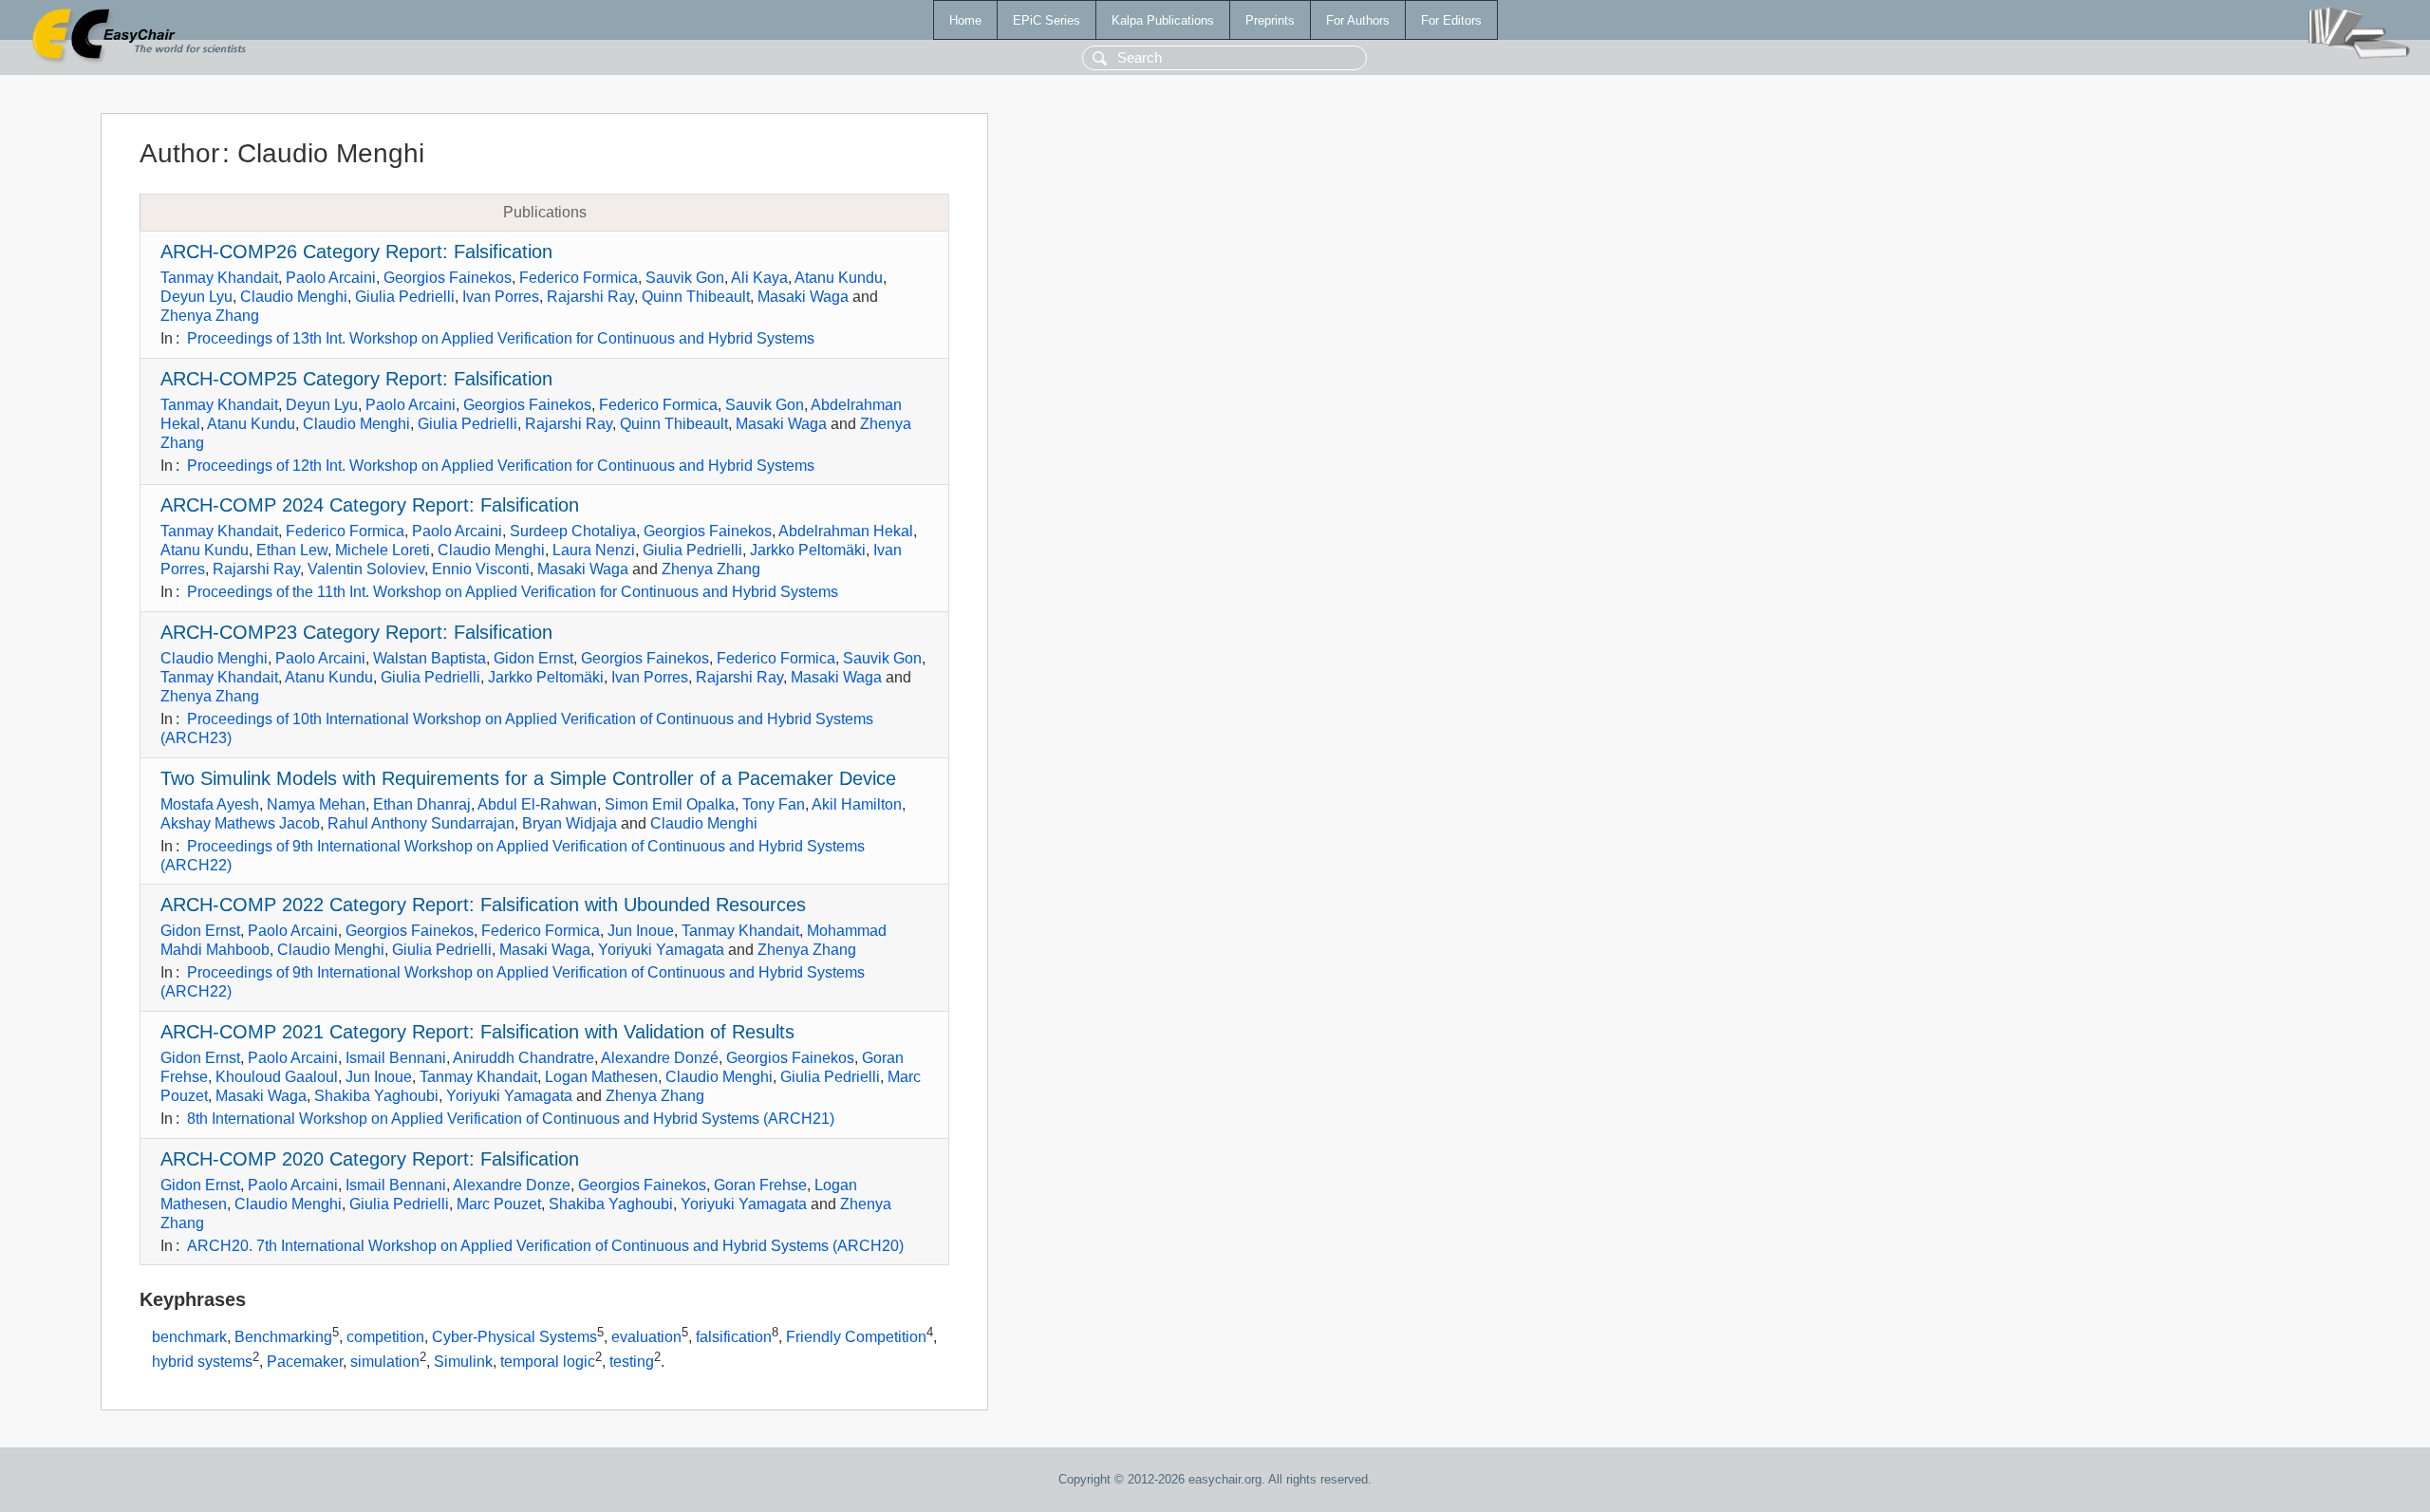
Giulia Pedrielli (405, 297)
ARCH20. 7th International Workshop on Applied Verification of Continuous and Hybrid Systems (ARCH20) (545, 1246)
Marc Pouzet (499, 1204)
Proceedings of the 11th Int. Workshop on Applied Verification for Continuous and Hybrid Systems (513, 592)
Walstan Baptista (430, 658)
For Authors (1358, 20)
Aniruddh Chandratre (523, 1058)
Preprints (1270, 20)
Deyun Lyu (196, 297)
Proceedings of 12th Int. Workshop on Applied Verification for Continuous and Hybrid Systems (501, 466)
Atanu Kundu (839, 278)
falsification (734, 1338)
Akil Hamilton (857, 804)
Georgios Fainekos (448, 278)
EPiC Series (1047, 20)
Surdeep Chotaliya (573, 531)
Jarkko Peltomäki (808, 550)
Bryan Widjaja (570, 823)
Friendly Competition (856, 1338)
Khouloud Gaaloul (277, 1077)
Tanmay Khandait (219, 278)
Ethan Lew (292, 550)
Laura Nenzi (594, 550)
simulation (385, 1362)
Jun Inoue (641, 931)
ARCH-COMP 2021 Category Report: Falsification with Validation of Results (477, 1032)
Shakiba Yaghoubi (376, 1096)
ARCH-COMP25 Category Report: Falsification (356, 379)
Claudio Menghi (294, 297)
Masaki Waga (803, 297)
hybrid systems (202, 1362)
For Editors (1451, 20)
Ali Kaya (759, 278)
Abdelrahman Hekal (846, 531)
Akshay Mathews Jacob (240, 823)
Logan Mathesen (601, 1077)
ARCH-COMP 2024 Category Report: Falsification (370, 505)
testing (632, 1362)
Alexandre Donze (512, 1185)
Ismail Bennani (396, 1058)
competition (385, 1338)
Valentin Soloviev (366, 569)
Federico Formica (579, 278)
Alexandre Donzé (660, 1058)
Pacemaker (305, 1362)
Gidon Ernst (533, 658)
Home (965, 20)
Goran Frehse (760, 1185)
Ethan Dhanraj (422, 804)
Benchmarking (283, 1338)
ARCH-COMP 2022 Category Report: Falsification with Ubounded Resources (483, 905)
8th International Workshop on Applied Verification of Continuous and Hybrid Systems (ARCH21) (511, 1119)
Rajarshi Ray (590, 297)
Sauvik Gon (685, 278)
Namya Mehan (316, 804)
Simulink (463, 1362)
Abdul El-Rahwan (537, 804)
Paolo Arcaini (331, 278)
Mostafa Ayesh (210, 804)
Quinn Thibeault (696, 297)
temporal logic (548, 1362)
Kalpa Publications (1163, 20)
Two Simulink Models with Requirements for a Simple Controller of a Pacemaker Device (528, 778)
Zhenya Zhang (210, 316)
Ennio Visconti (481, 569)
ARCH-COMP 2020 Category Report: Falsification (370, 1159)
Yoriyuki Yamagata (661, 950)
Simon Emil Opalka (670, 804)
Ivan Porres (501, 297)
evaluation (646, 1338)
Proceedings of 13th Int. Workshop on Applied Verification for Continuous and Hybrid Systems (501, 338)
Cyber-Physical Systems (514, 1338)
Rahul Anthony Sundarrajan (421, 823)
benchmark (189, 1338)
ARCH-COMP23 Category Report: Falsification (356, 632)
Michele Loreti (383, 550)
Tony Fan (774, 804)
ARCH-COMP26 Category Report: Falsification (356, 252)
